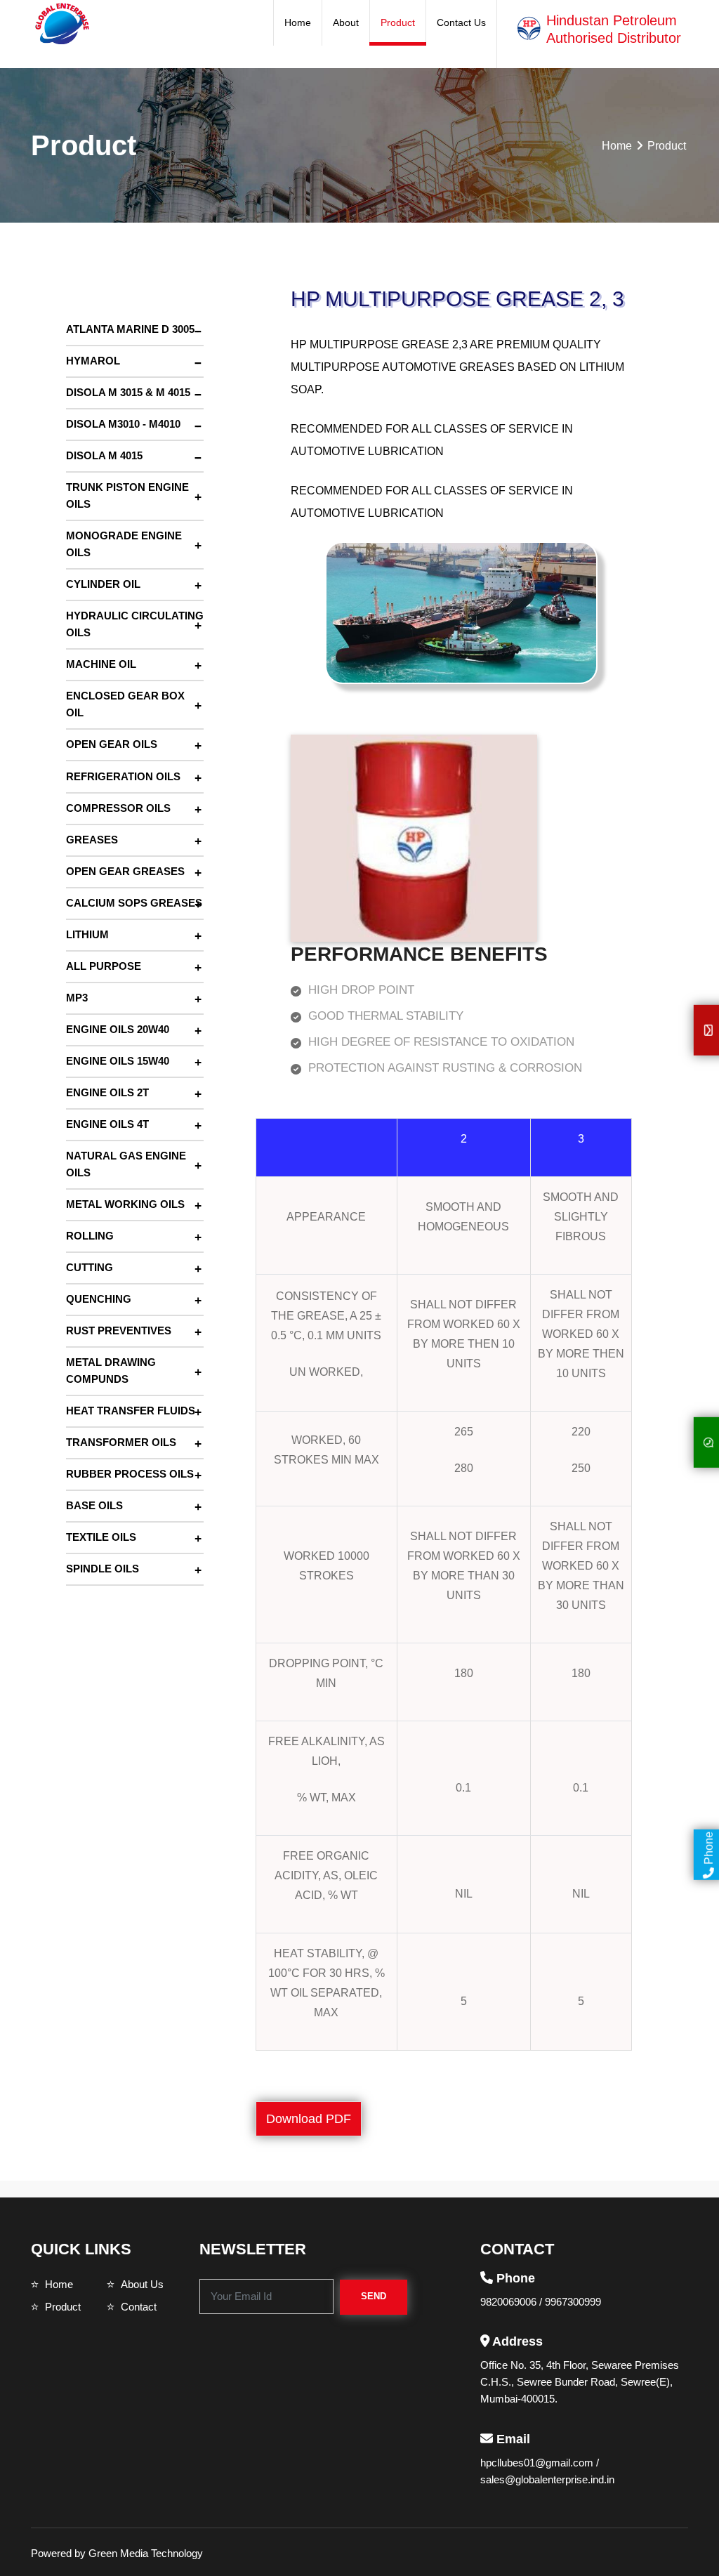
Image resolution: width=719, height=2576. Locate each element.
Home (298, 22)
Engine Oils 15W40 (118, 1061)
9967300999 (573, 2302)
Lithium (87, 934)
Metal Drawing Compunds (111, 1371)
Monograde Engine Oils (124, 544)
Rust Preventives (119, 1330)
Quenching (99, 1299)
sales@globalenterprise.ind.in (547, 2479)
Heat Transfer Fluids (131, 1411)
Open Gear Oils (112, 744)
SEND (374, 2296)
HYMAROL (93, 361)
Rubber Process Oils (130, 1474)
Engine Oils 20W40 (118, 1029)
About (346, 22)
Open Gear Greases (125, 871)
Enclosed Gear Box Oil (125, 704)
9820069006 (510, 2302)
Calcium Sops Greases (134, 903)
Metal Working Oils (125, 1204)
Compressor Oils (118, 808)
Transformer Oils (121, 1442)
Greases (92, 840)
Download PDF (309, 2119)
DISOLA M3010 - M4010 (123, 424)
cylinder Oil (103, 584)
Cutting (90, 1267)
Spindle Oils (103, 1569)
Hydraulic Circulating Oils (135, 624)
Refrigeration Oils (123, 776)
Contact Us (461, 22)
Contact (139, 2307)
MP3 (77, 998)
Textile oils (101, 1537)
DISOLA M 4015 (104, 455)
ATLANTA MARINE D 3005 (130, 329)
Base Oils (94, 1505)
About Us (142, 2284)
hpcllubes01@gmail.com (538, 2463)
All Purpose (104, 966)
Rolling (90, 1236)
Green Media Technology (146, 2553)
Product (398, 22)
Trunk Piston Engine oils (127, 495)
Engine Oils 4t (107, 1124)
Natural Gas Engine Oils (126, 1164)
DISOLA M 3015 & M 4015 (128, 392)
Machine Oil (101, 664)
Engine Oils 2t (107, 1092)
